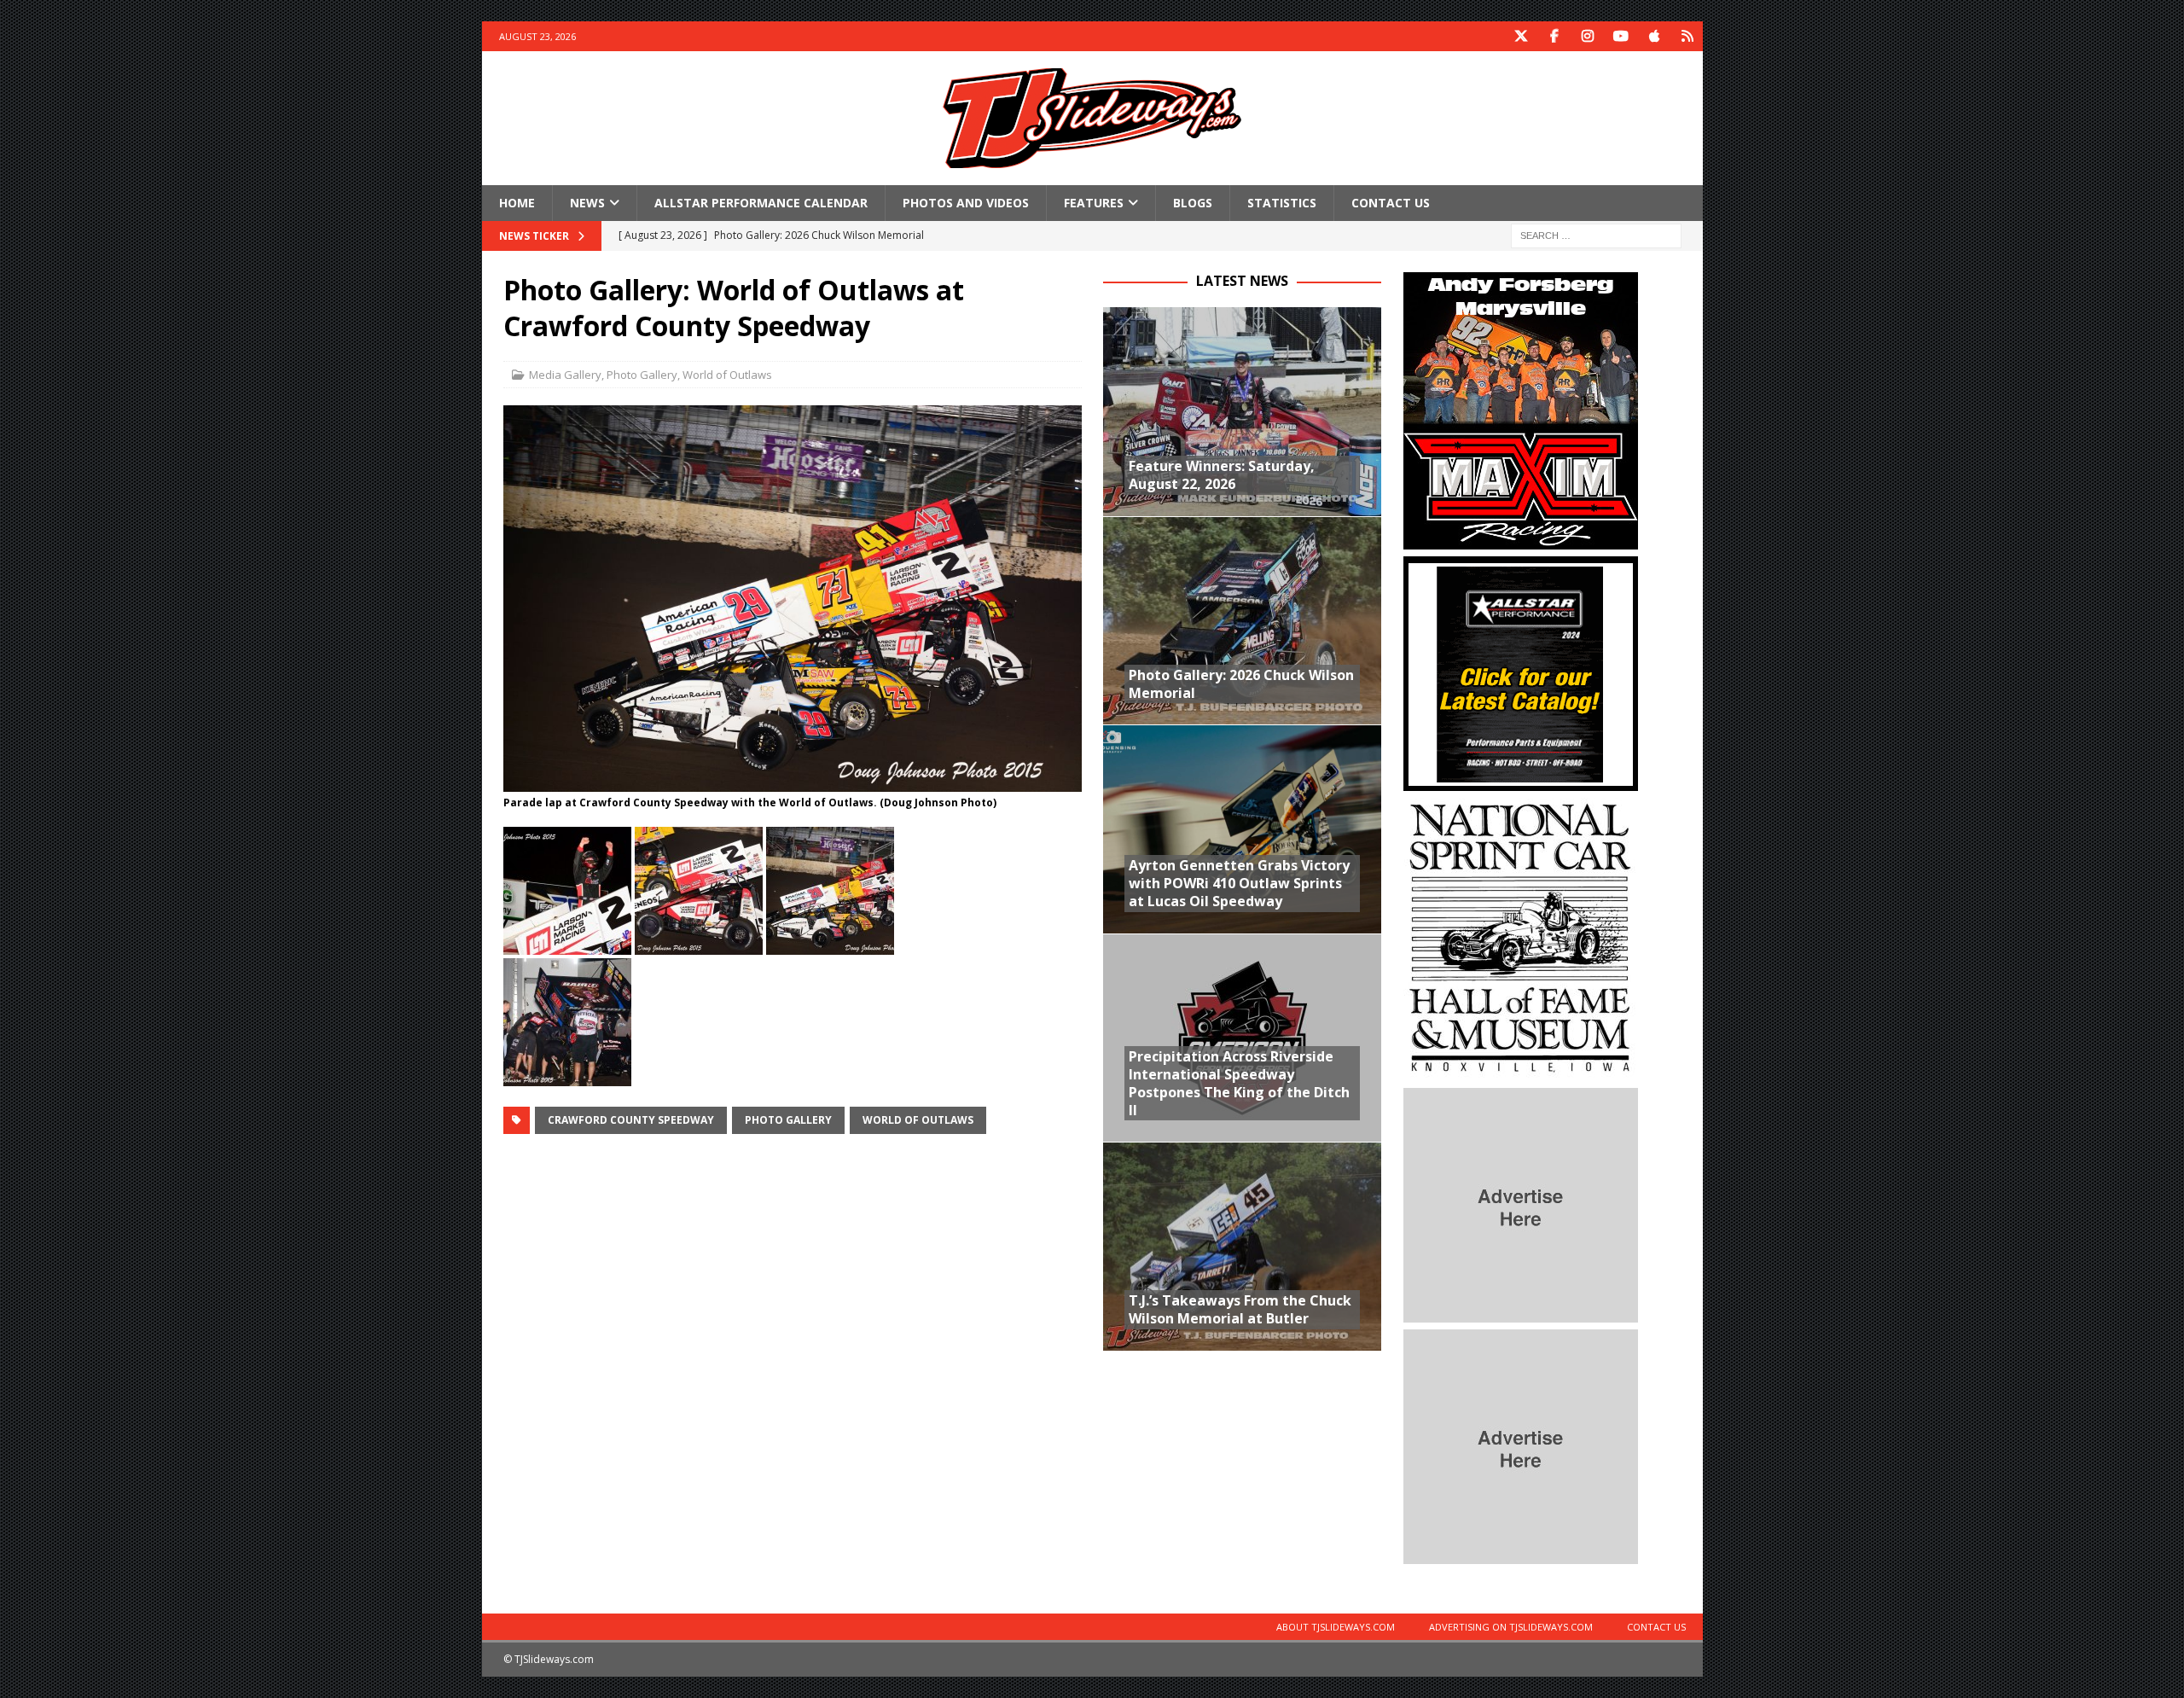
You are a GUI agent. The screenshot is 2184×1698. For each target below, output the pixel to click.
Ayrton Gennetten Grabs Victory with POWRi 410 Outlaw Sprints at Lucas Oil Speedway (1239, 883)
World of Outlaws (727, 375)
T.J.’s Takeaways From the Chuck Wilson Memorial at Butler (1240, 1309)
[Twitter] (1522, 36)
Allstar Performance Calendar (761, 203)
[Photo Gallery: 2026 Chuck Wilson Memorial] (1242, 621)
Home (517, 203)
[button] (567, 891)
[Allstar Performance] (1521, 781)
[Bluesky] (1688, 36)
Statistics (1282, 203)
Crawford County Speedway (631, 1120)
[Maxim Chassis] (1521, 540)
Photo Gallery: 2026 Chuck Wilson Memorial (1241, 684)
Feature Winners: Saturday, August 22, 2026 (1222, 475)
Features (1094, 203)
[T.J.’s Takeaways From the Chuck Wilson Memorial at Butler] (1242, 1246)
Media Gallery (565, 375)
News (587, 203)
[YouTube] (1621, 36)
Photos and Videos (966, 203)
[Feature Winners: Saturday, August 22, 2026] (1242, 412)
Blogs (1193, 203)
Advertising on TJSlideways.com (1511, 1627)
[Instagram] (1588, 36)
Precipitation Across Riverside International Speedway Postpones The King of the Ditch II (1239, 1083)
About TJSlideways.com (1336, 1627)
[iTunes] (1655, 36)
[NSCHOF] (1521, 1071)
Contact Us (1391, 203)
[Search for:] (1596, 235)
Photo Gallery (642, 375)
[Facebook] (1555, 36)
